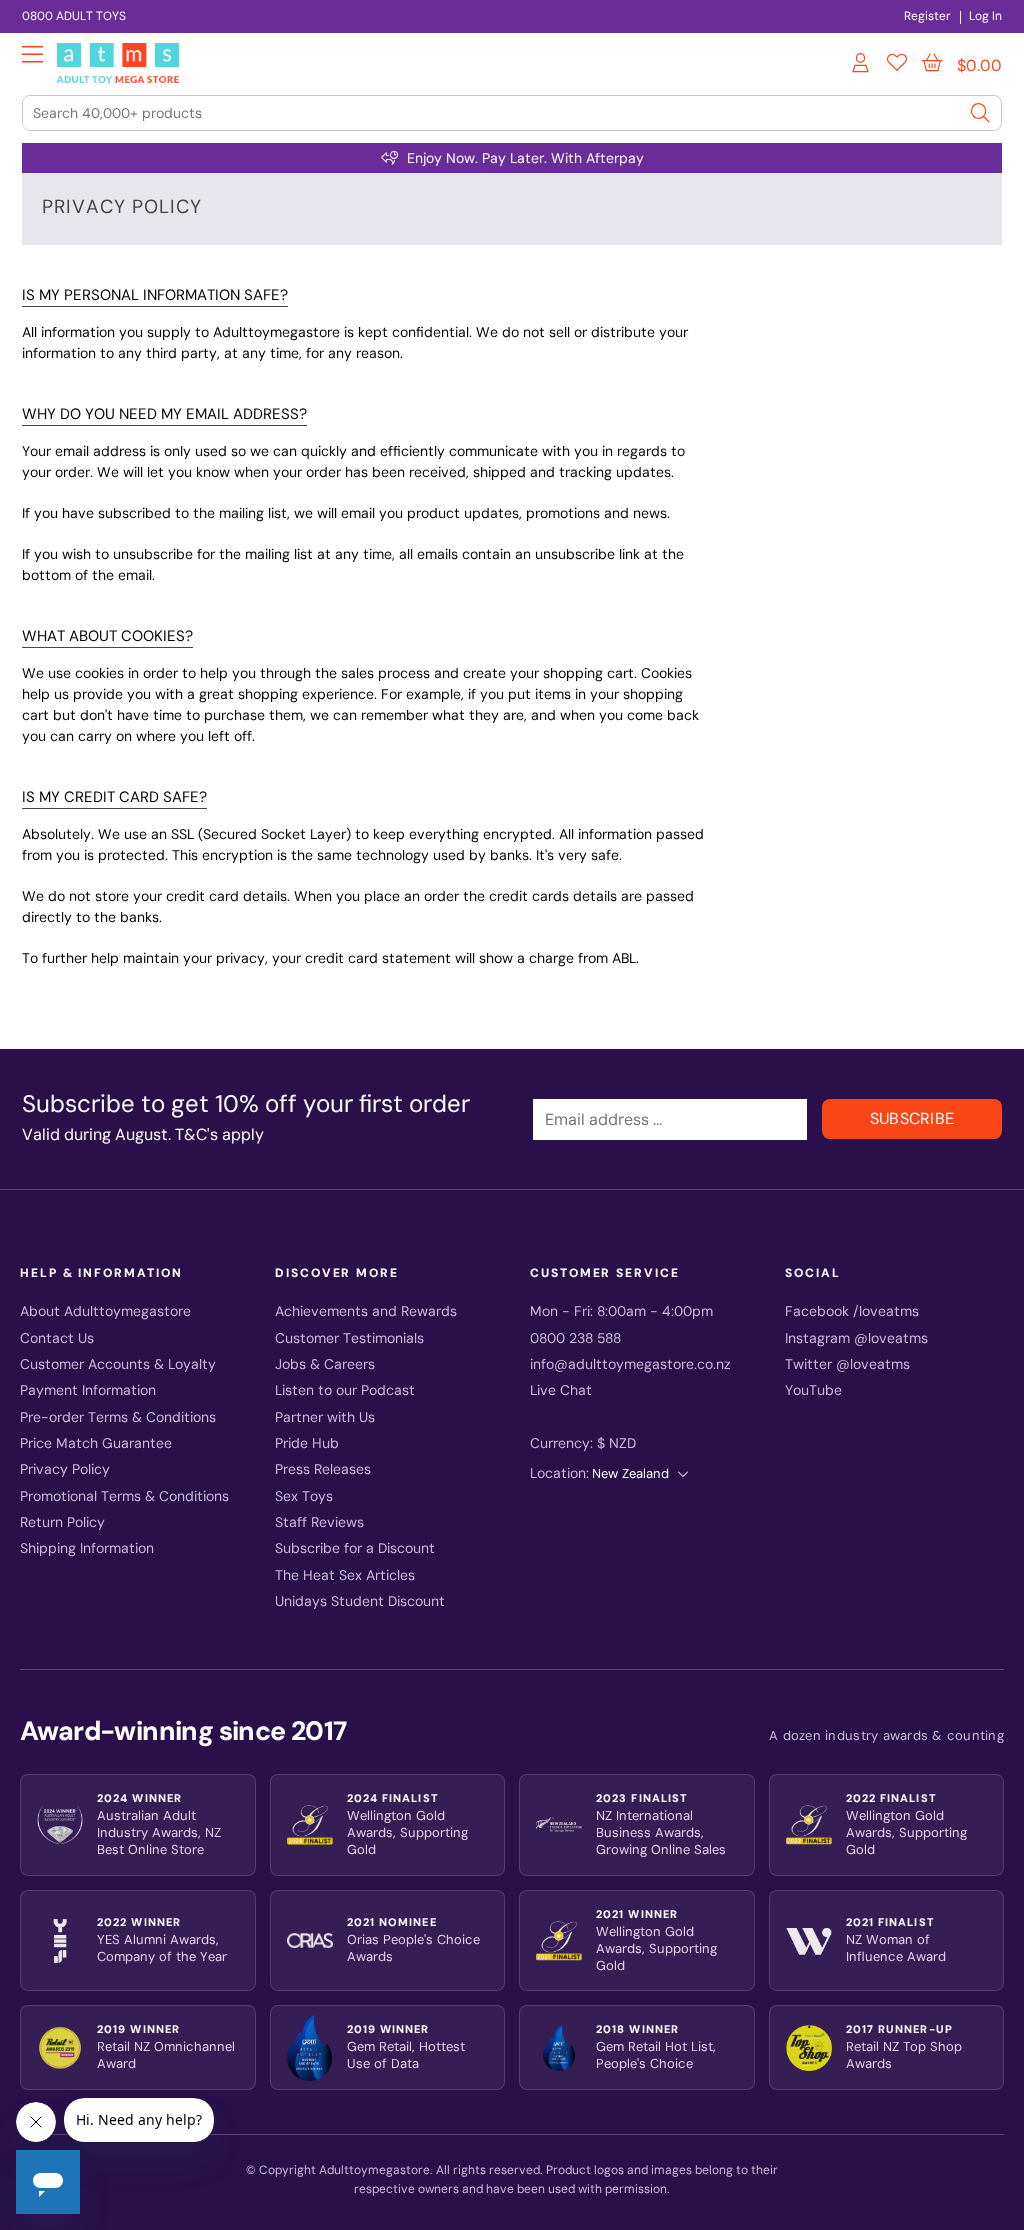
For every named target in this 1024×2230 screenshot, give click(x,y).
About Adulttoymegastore (105, 1311)
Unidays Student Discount (360, 1601)
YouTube (813, 1390)
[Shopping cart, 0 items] (932, 63)
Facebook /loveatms (852, 1311)
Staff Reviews (319, 1522)
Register (927, 16)
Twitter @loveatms (847, 1364)
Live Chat (561, 1390)
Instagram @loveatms (856, 1338)
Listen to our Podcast (345, 1390)
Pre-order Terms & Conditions (118, 1417)
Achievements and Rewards (366, 1311)
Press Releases (323, 1469)
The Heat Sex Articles (345, 1575)
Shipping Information (87, 1548)
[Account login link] (862, 66)
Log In (985, 16)
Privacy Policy (65, 1469)
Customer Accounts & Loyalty (118, 1364)
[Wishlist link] (897, 66)
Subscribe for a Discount (355, 1548)
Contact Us (57, 1338)
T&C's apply (219, 1134)
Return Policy (62, 1522)
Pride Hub (307, 1443)
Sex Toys (304, 1496)
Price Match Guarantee (96, 1443)
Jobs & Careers (325, 1364)
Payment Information (88, 1390)
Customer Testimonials (349, 1338)
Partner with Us (325, 1417)
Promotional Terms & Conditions (124, 1496)
